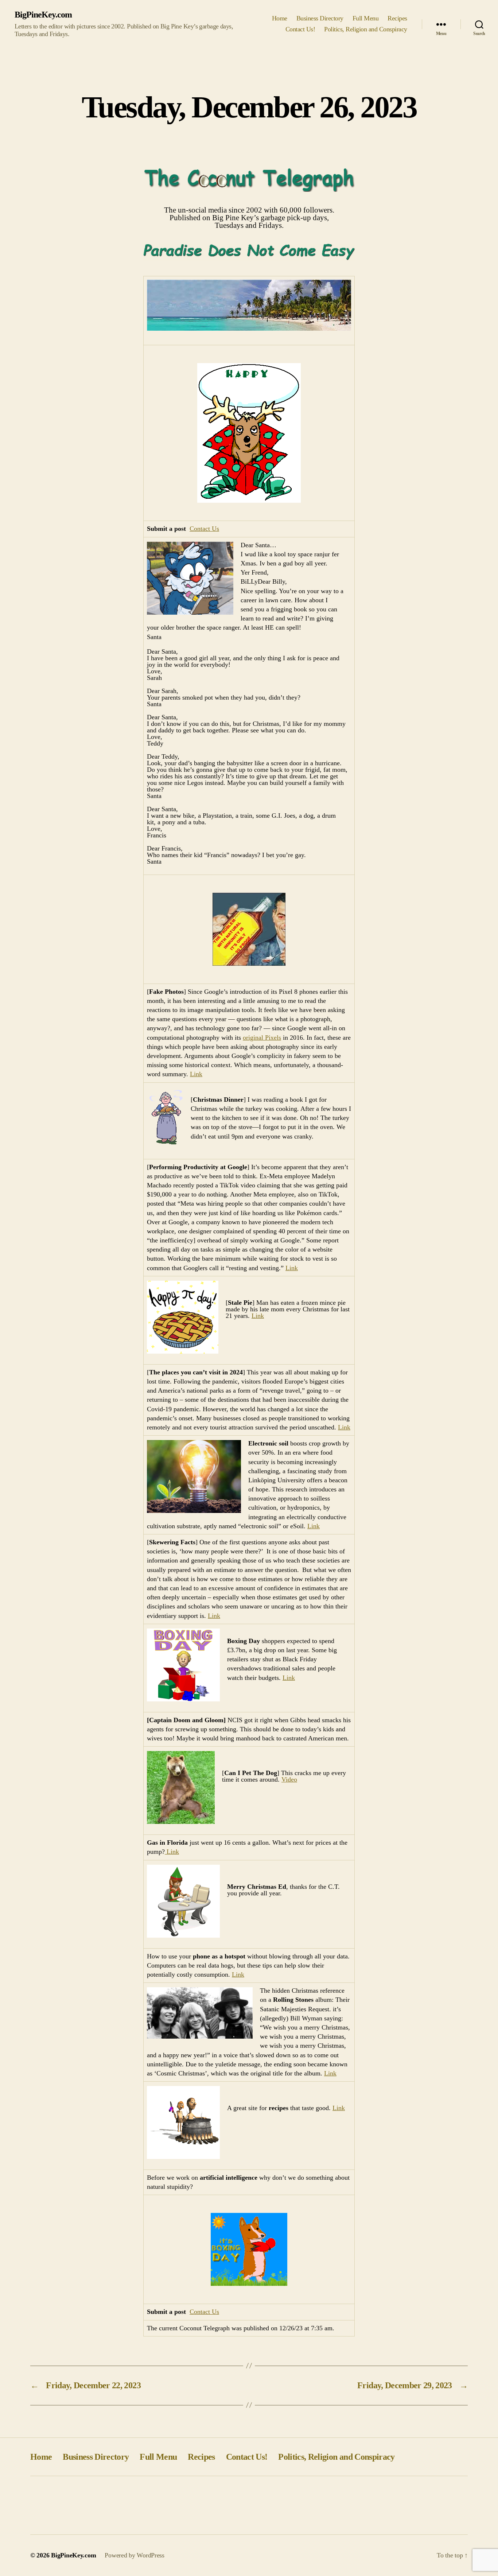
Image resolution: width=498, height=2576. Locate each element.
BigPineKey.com (43, 15)
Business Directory (320, 18)
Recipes (397, 18)
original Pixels (262, 1038)
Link (196, 1074)
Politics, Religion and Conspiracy (366, 29)
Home (280, 18)
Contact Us (204, 529)
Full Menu (366, 18)
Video (289, 1779)
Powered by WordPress (135, 2555)
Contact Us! (300, 29)
